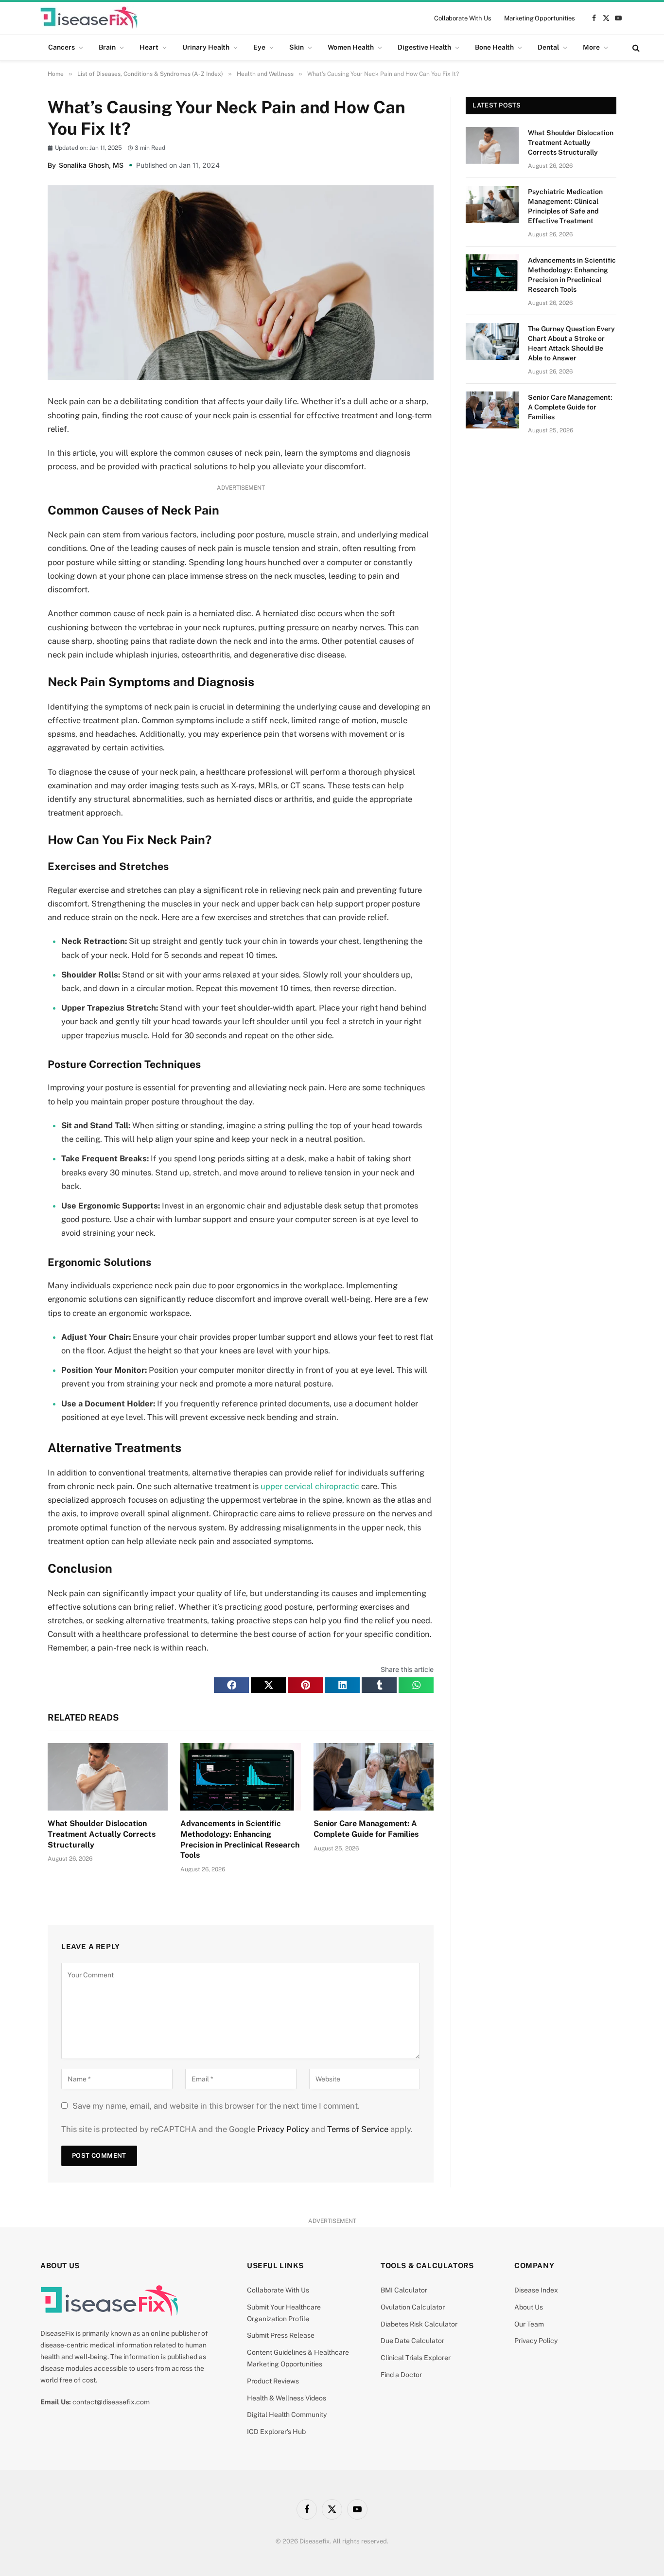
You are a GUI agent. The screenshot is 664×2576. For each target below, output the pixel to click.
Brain (107, 47)
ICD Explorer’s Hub (276, 2432)
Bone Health (494, 47)
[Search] (635, 47)
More (591, 47)
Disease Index (536, 2290)
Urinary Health (206, 47)
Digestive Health (424, 47)
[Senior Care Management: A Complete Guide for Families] (374, 1777)
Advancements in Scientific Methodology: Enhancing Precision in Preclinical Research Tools (240, 1839)
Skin (297, 47)
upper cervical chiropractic (310, 1486)
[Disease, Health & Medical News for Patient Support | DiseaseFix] (89, 18)
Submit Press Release (281, 2335)
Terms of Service (358, 2129)
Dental (548, 47)
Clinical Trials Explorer (416, 2358)
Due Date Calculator (412, 2341)
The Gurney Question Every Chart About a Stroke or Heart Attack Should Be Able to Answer (571, 343)
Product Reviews (273, 2381)
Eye (259, 47)
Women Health (351, 47)
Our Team (529, 2324)
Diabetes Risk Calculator (419, 2324)
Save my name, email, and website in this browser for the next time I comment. (216, 2106)
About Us (529, 2307)
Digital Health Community (287, 2415)
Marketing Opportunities (540, 18)
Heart (149, 47)
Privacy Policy (283, 2129)
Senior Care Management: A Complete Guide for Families (366, 1829)
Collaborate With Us (463, 18)
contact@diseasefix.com (111, 2402)
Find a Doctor (401, 2375)
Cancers (61, 47)
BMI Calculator (404, 2290)
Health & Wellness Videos (287, 2398)
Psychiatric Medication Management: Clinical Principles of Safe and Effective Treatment (565, 206)
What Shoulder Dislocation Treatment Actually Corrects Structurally (102, 1834)
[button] (231, 1685)
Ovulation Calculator (413, 2307)
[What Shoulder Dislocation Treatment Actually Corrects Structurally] (108, 1777)
